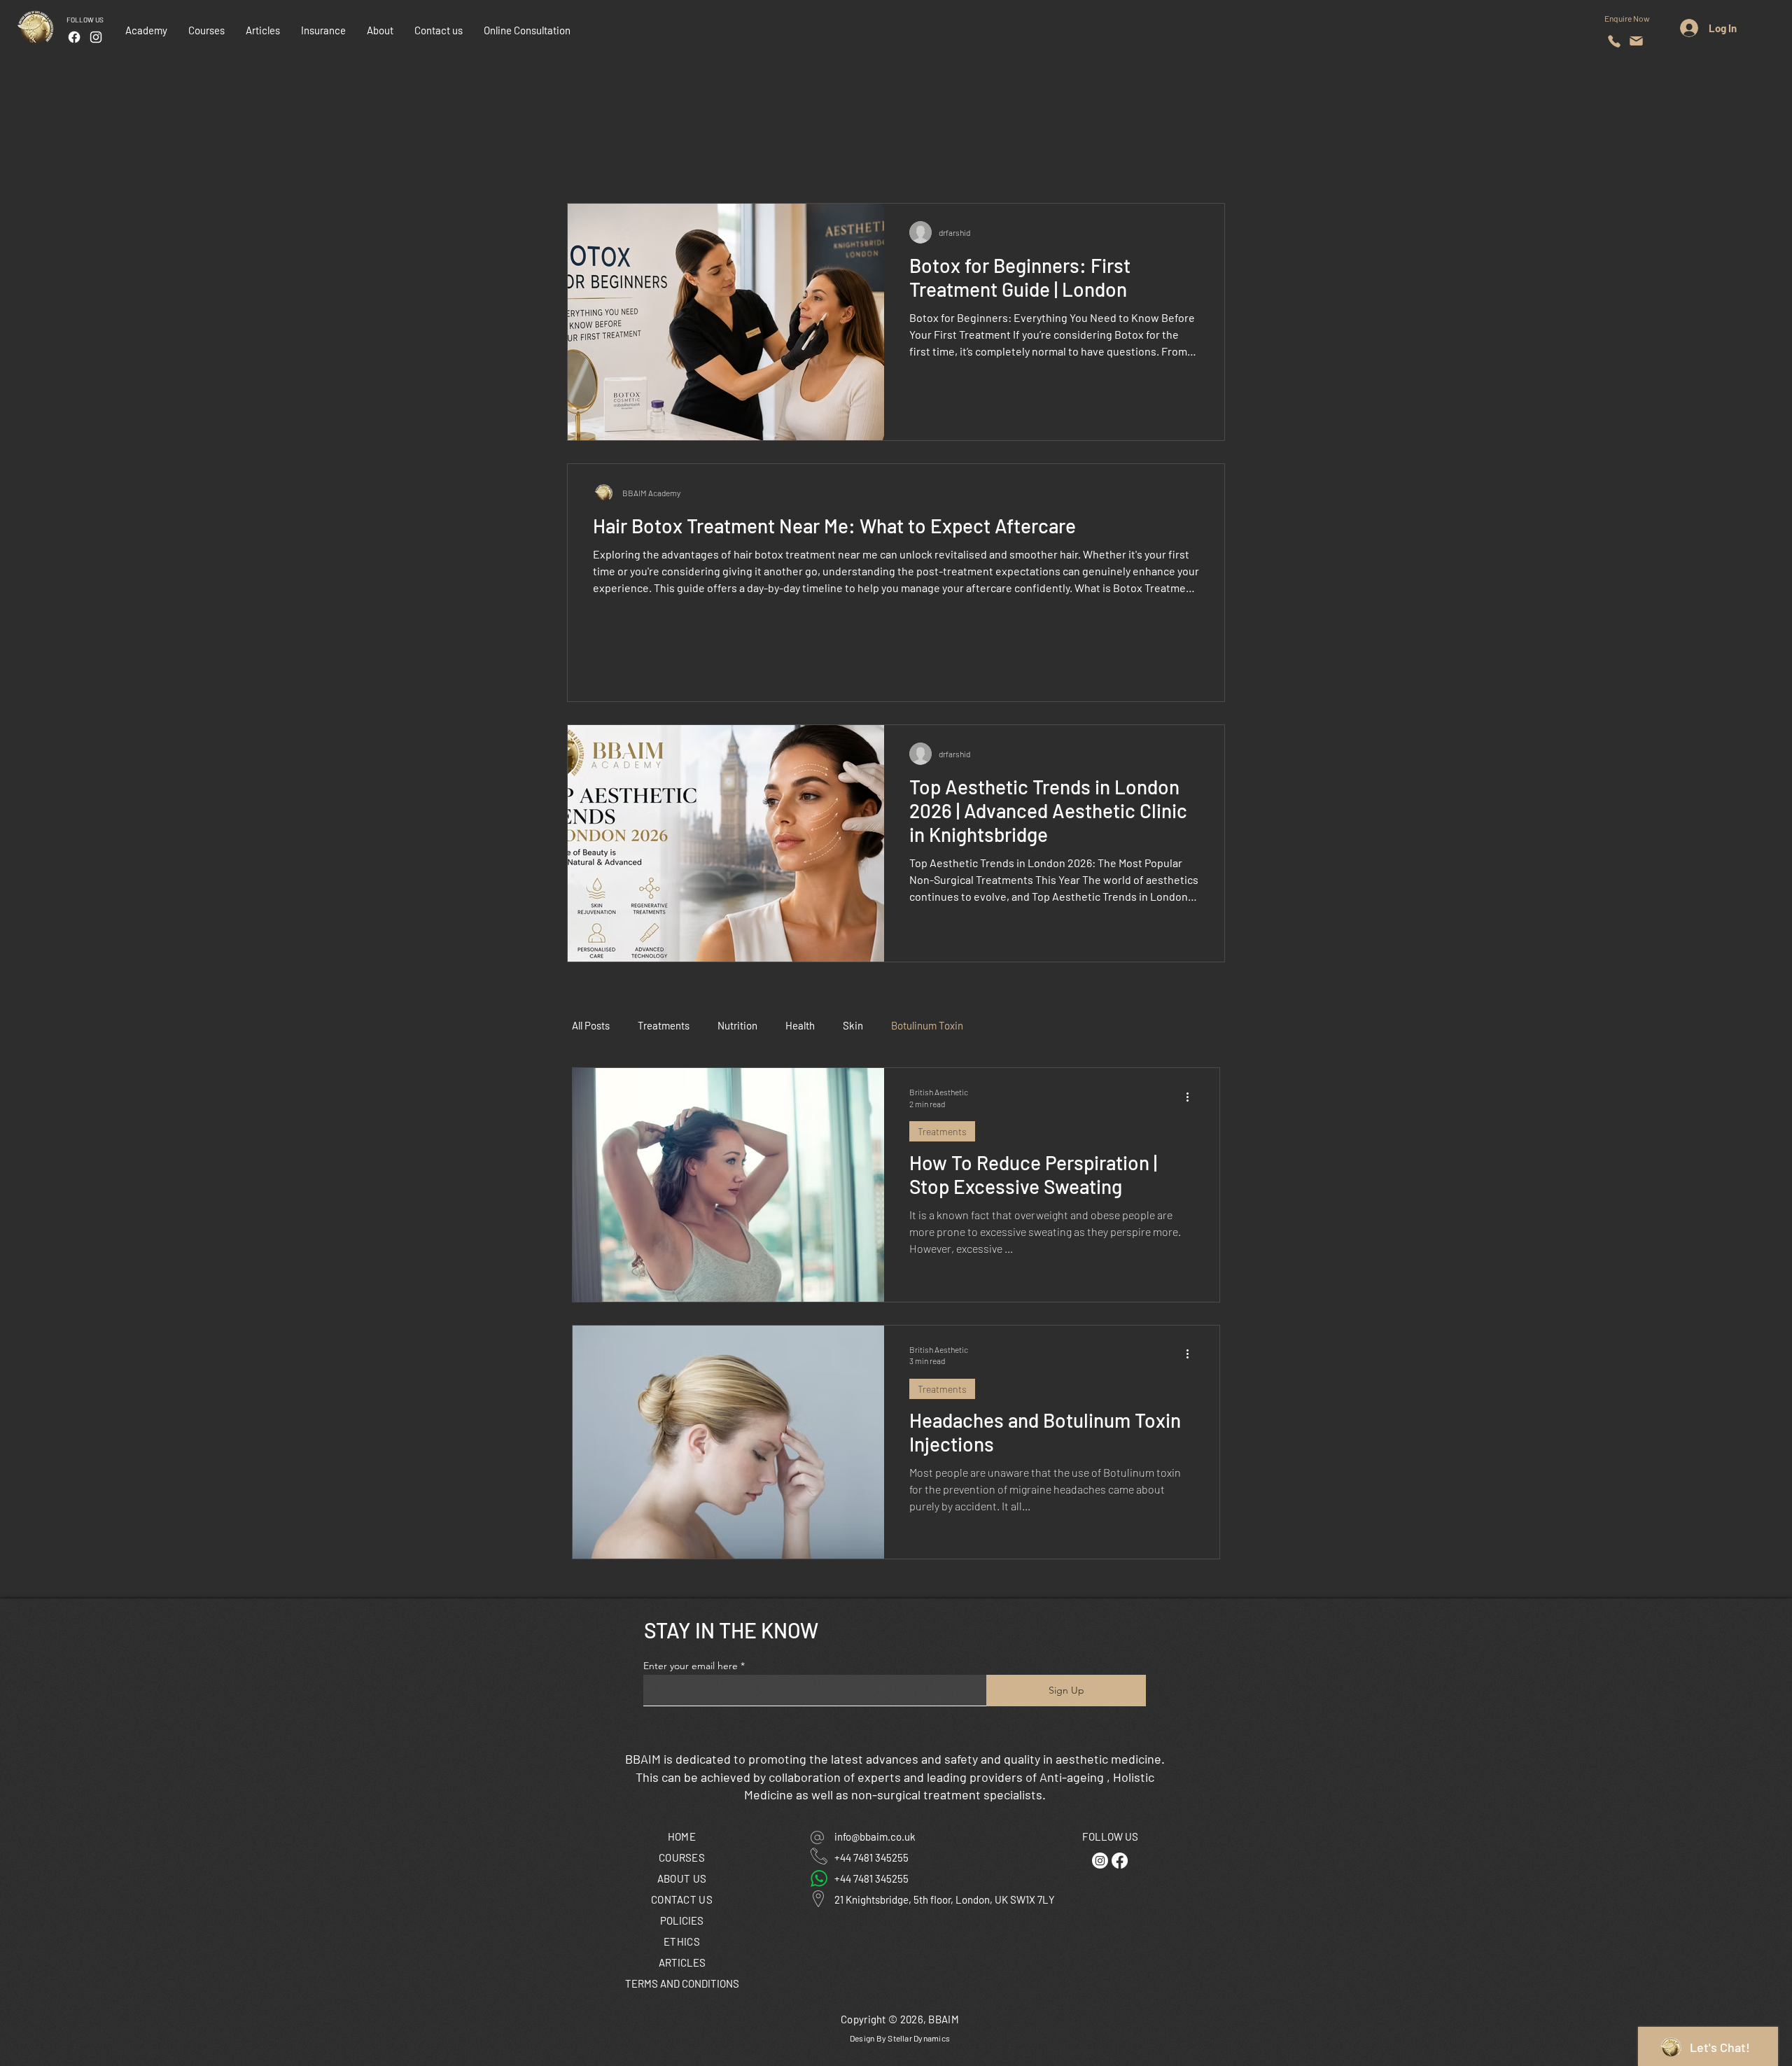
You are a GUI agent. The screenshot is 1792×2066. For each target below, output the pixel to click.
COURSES (682, 1857)
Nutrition (737, 1025)
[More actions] (1192, 1097)
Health (800, 1025)
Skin (853, 1025)
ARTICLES (682, 1962)
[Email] (1636, 41)
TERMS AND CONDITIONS (682, 1983)
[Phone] (1614, 41)
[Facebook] (74, 37)
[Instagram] (96, 37)
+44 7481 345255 (871, 1857)
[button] (323, 30)
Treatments (664, 1025)
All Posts (591, 1025)
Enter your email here (691, 1666)
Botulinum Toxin (927, 1025)
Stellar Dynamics (919, 2038)
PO (682, 1920)
